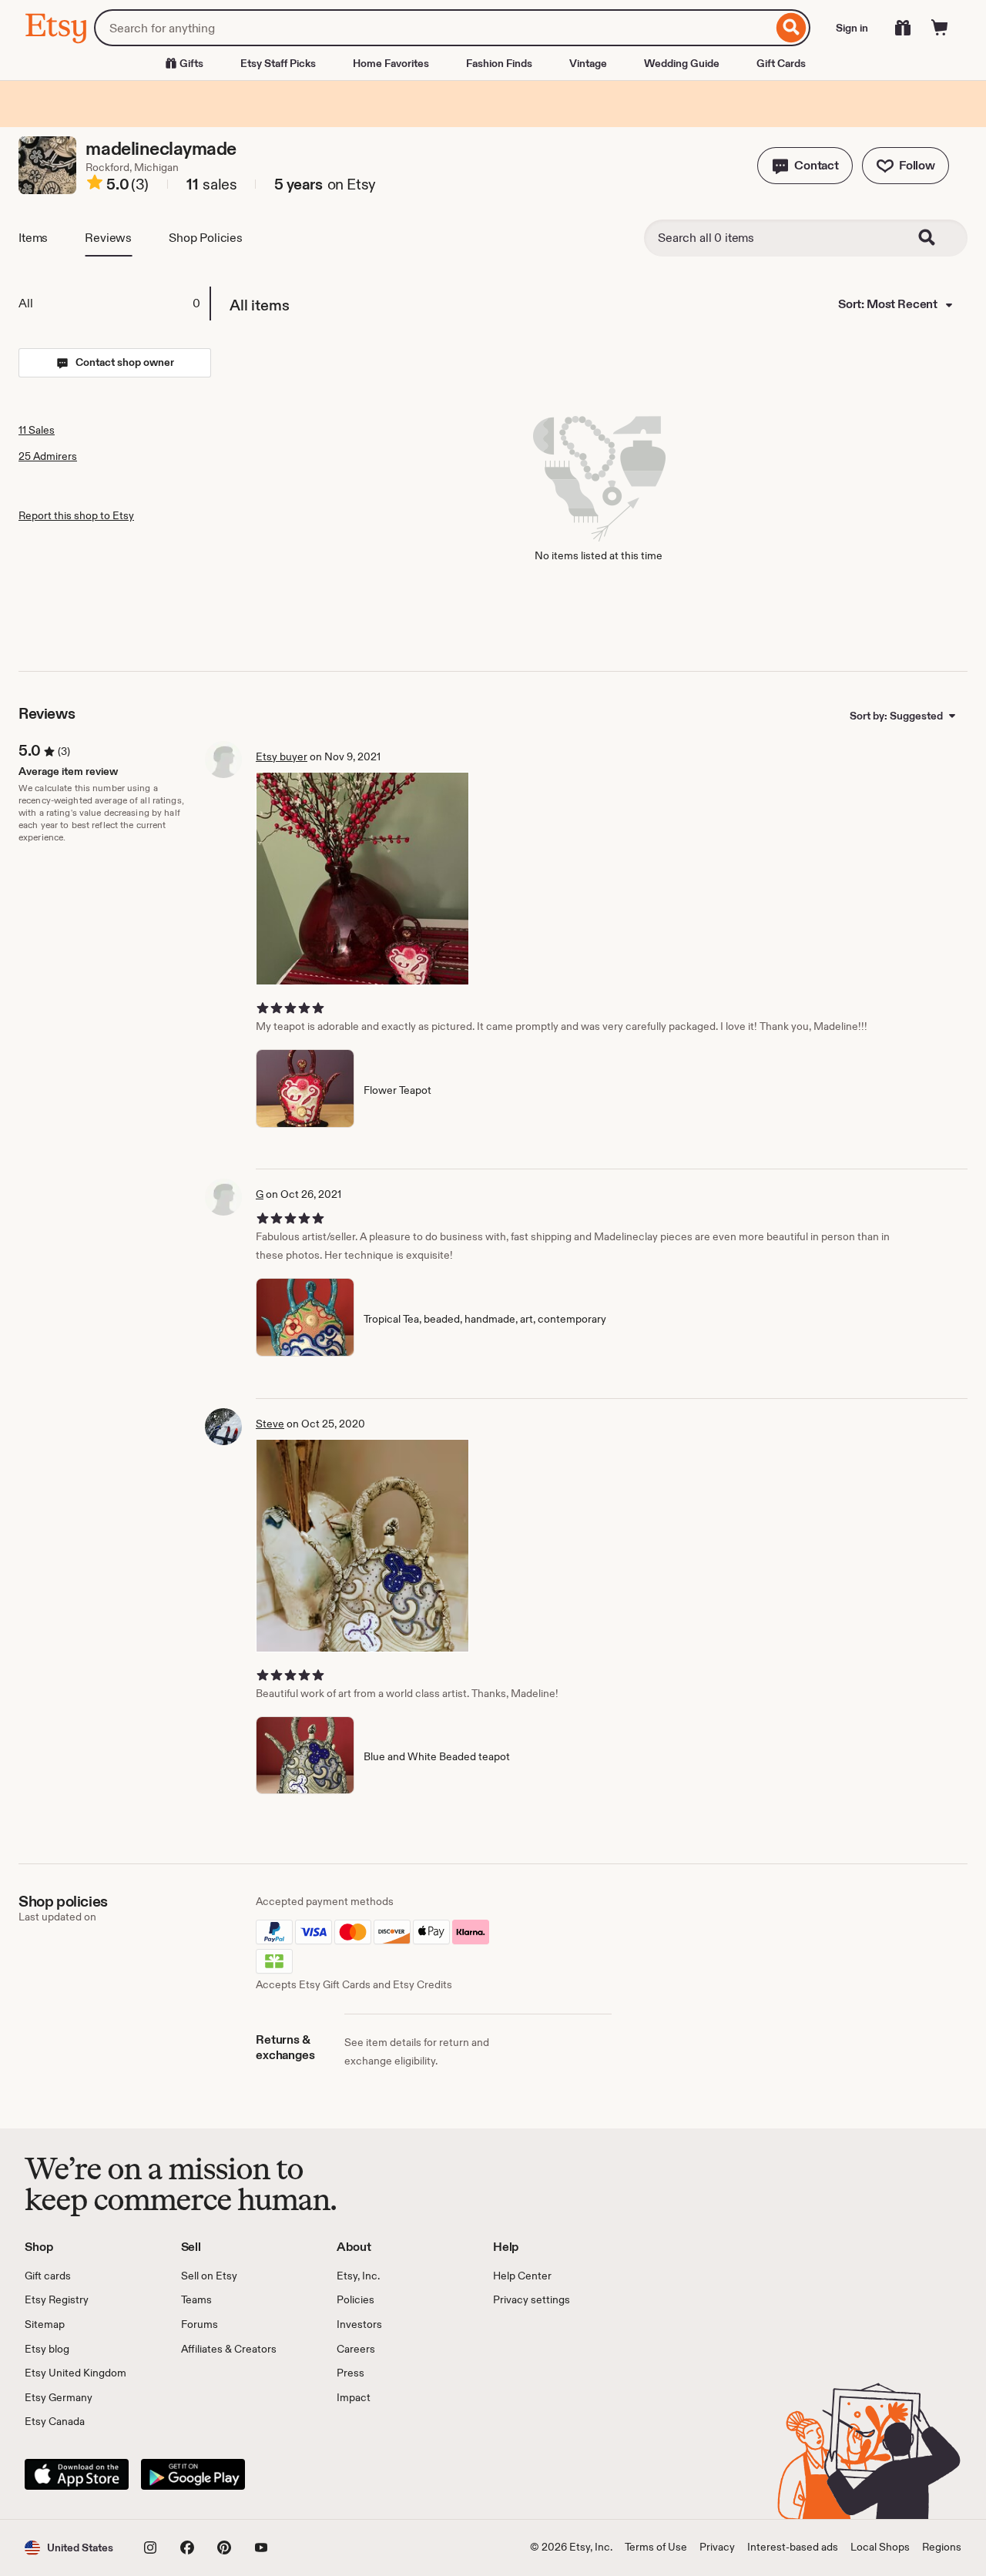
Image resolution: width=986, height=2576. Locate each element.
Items (33, 238)
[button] (805, 166)
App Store (77, 2474)
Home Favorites (391, 63)
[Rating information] (95, 185)
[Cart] (940, 28)
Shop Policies (206, 238)
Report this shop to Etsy (76, 515)
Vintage (588, 63)
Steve (270, 1424)
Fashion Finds (499, 63)
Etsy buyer (282, 756)
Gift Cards (781, 63)
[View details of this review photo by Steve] (362, 1546)
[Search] (791, 28)
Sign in (852, 28)
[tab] (114, 304)
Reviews (108, 238)
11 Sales (37, 430)
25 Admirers (48, 456)
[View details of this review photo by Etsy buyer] (362, 879)
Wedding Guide (682, 63)
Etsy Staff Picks (278, 63)
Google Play (193, 2474)
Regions (942, 2547)
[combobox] (433, 28)
